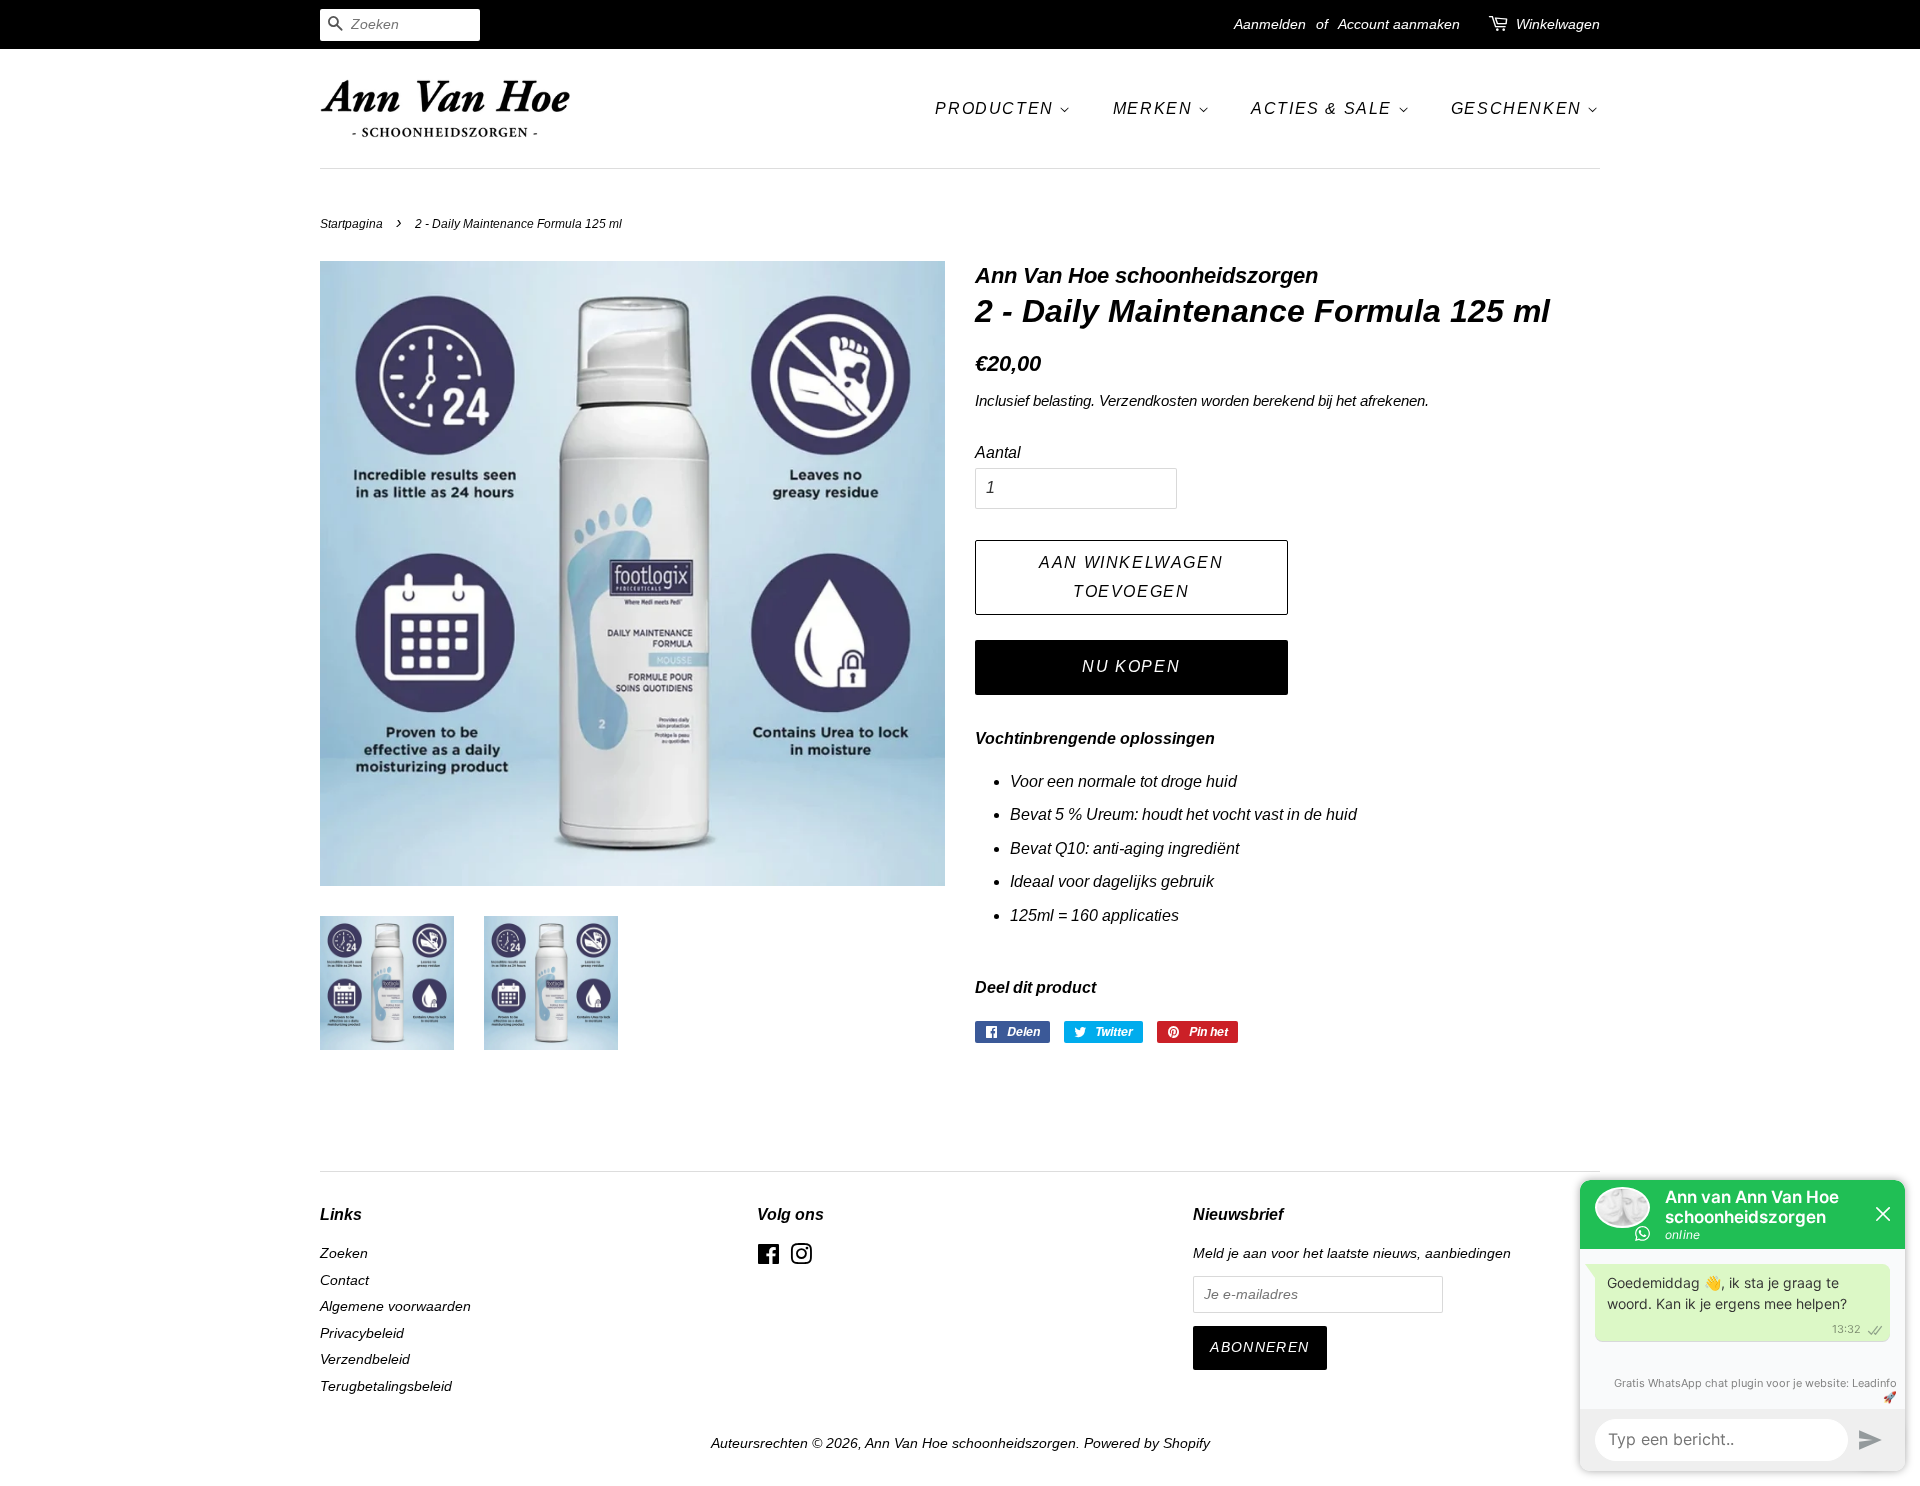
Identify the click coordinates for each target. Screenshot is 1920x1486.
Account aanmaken (1399, 24)
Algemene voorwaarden (395, 1306)
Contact (344, 1280)
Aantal (998, 452)
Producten (997, 108)
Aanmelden (1270, 24)
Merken (1155, 108)
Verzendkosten (1148, 400)
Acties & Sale (1324, 108)
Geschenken (1519, 108)
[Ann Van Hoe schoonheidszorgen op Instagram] (801, 1258)
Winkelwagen (1558, 24)
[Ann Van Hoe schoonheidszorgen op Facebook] (768, 1258)
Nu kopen (1131, 666)
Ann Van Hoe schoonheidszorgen (970, 1443)
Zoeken (344, 1253)
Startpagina (351, 224)
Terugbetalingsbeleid (386, 1386)
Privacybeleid (362, 1333)
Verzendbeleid (365, 1359)
